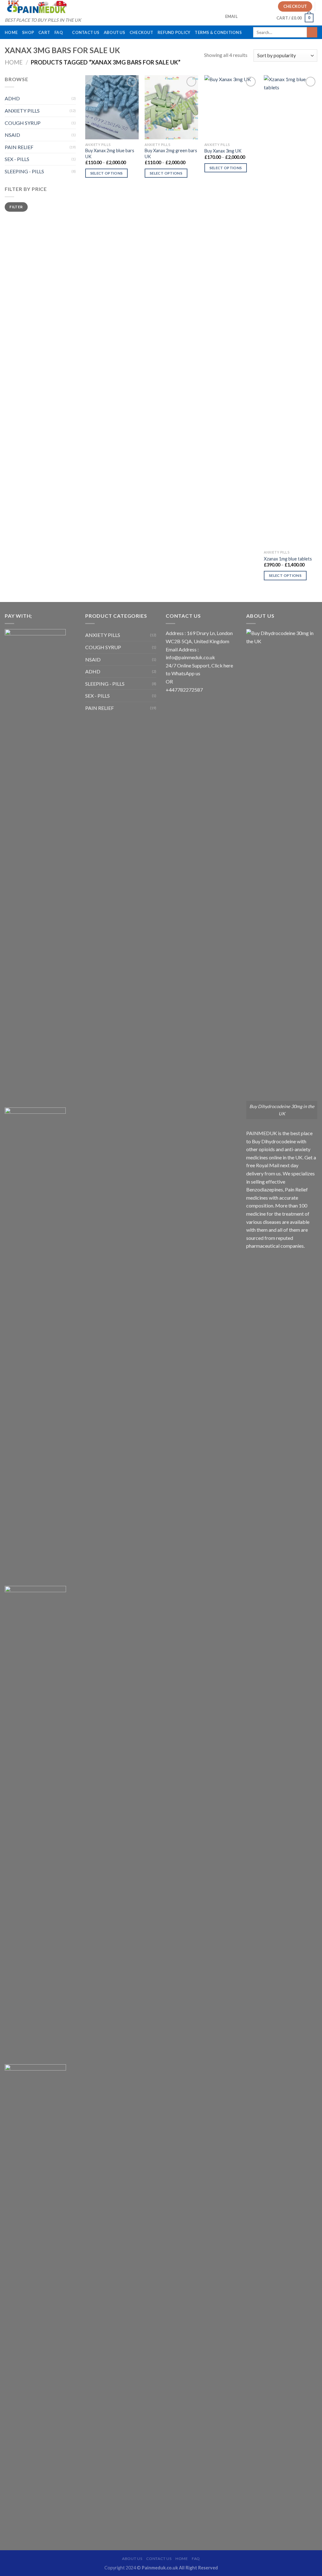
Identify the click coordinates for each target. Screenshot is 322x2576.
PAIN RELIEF (19, 147)
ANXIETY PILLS (22, 111)
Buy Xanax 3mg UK (223, 151)
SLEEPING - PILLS (24, 171)
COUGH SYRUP (23, 123)
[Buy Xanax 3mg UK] (231, 107)
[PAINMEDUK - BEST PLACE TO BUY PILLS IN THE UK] (36, 7)
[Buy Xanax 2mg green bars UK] (171, 107)
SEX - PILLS (17, 159)
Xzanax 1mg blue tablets (288, 559)
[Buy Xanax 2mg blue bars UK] (112, 107)
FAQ (59, 32)
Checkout (141, 32)
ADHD (12, 98)
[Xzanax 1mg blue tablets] (291, 311)
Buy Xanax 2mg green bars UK (171, 153)
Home (11, 32)
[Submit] (312, 32)
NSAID (12, 135)
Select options (107, 173)
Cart (44, 32)
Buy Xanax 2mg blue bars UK (110, 153)
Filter (16, 207)
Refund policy (174, 32)
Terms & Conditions (218, 32)
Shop (28, 32)
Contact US (86, 32)
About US (114, 32)
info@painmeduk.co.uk (190, 657)
